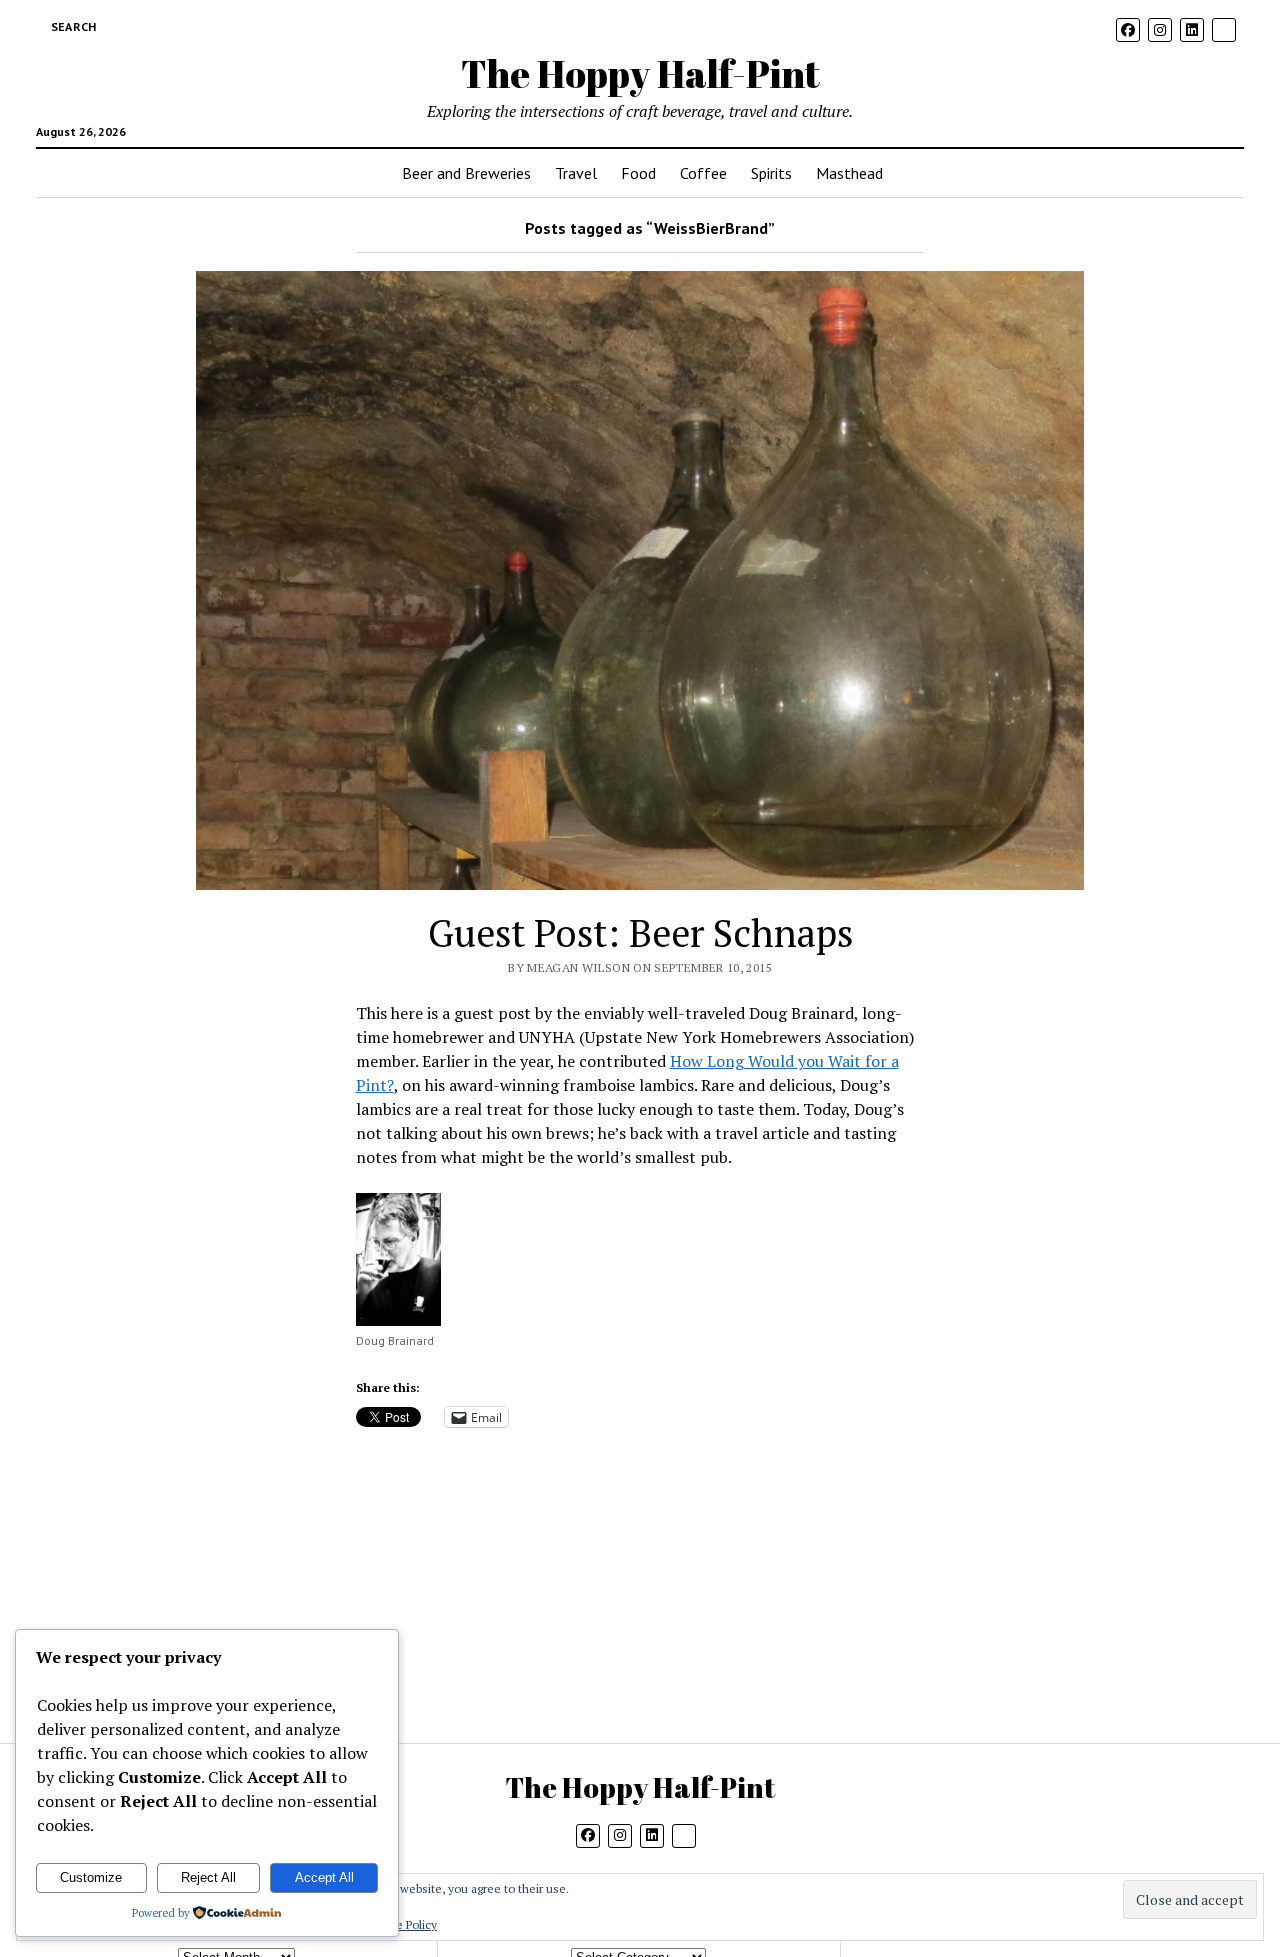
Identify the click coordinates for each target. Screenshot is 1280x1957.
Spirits (771, 173)
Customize (91, 1877)
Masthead (849, 173)
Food (638, 173)
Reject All (208, 1877)
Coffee (703, 173)
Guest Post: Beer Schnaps (640, 933)
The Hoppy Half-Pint (640, 73)
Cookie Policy (401, 1924)
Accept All (324, 1877)
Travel (576, 173)
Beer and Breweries (466, 173)
